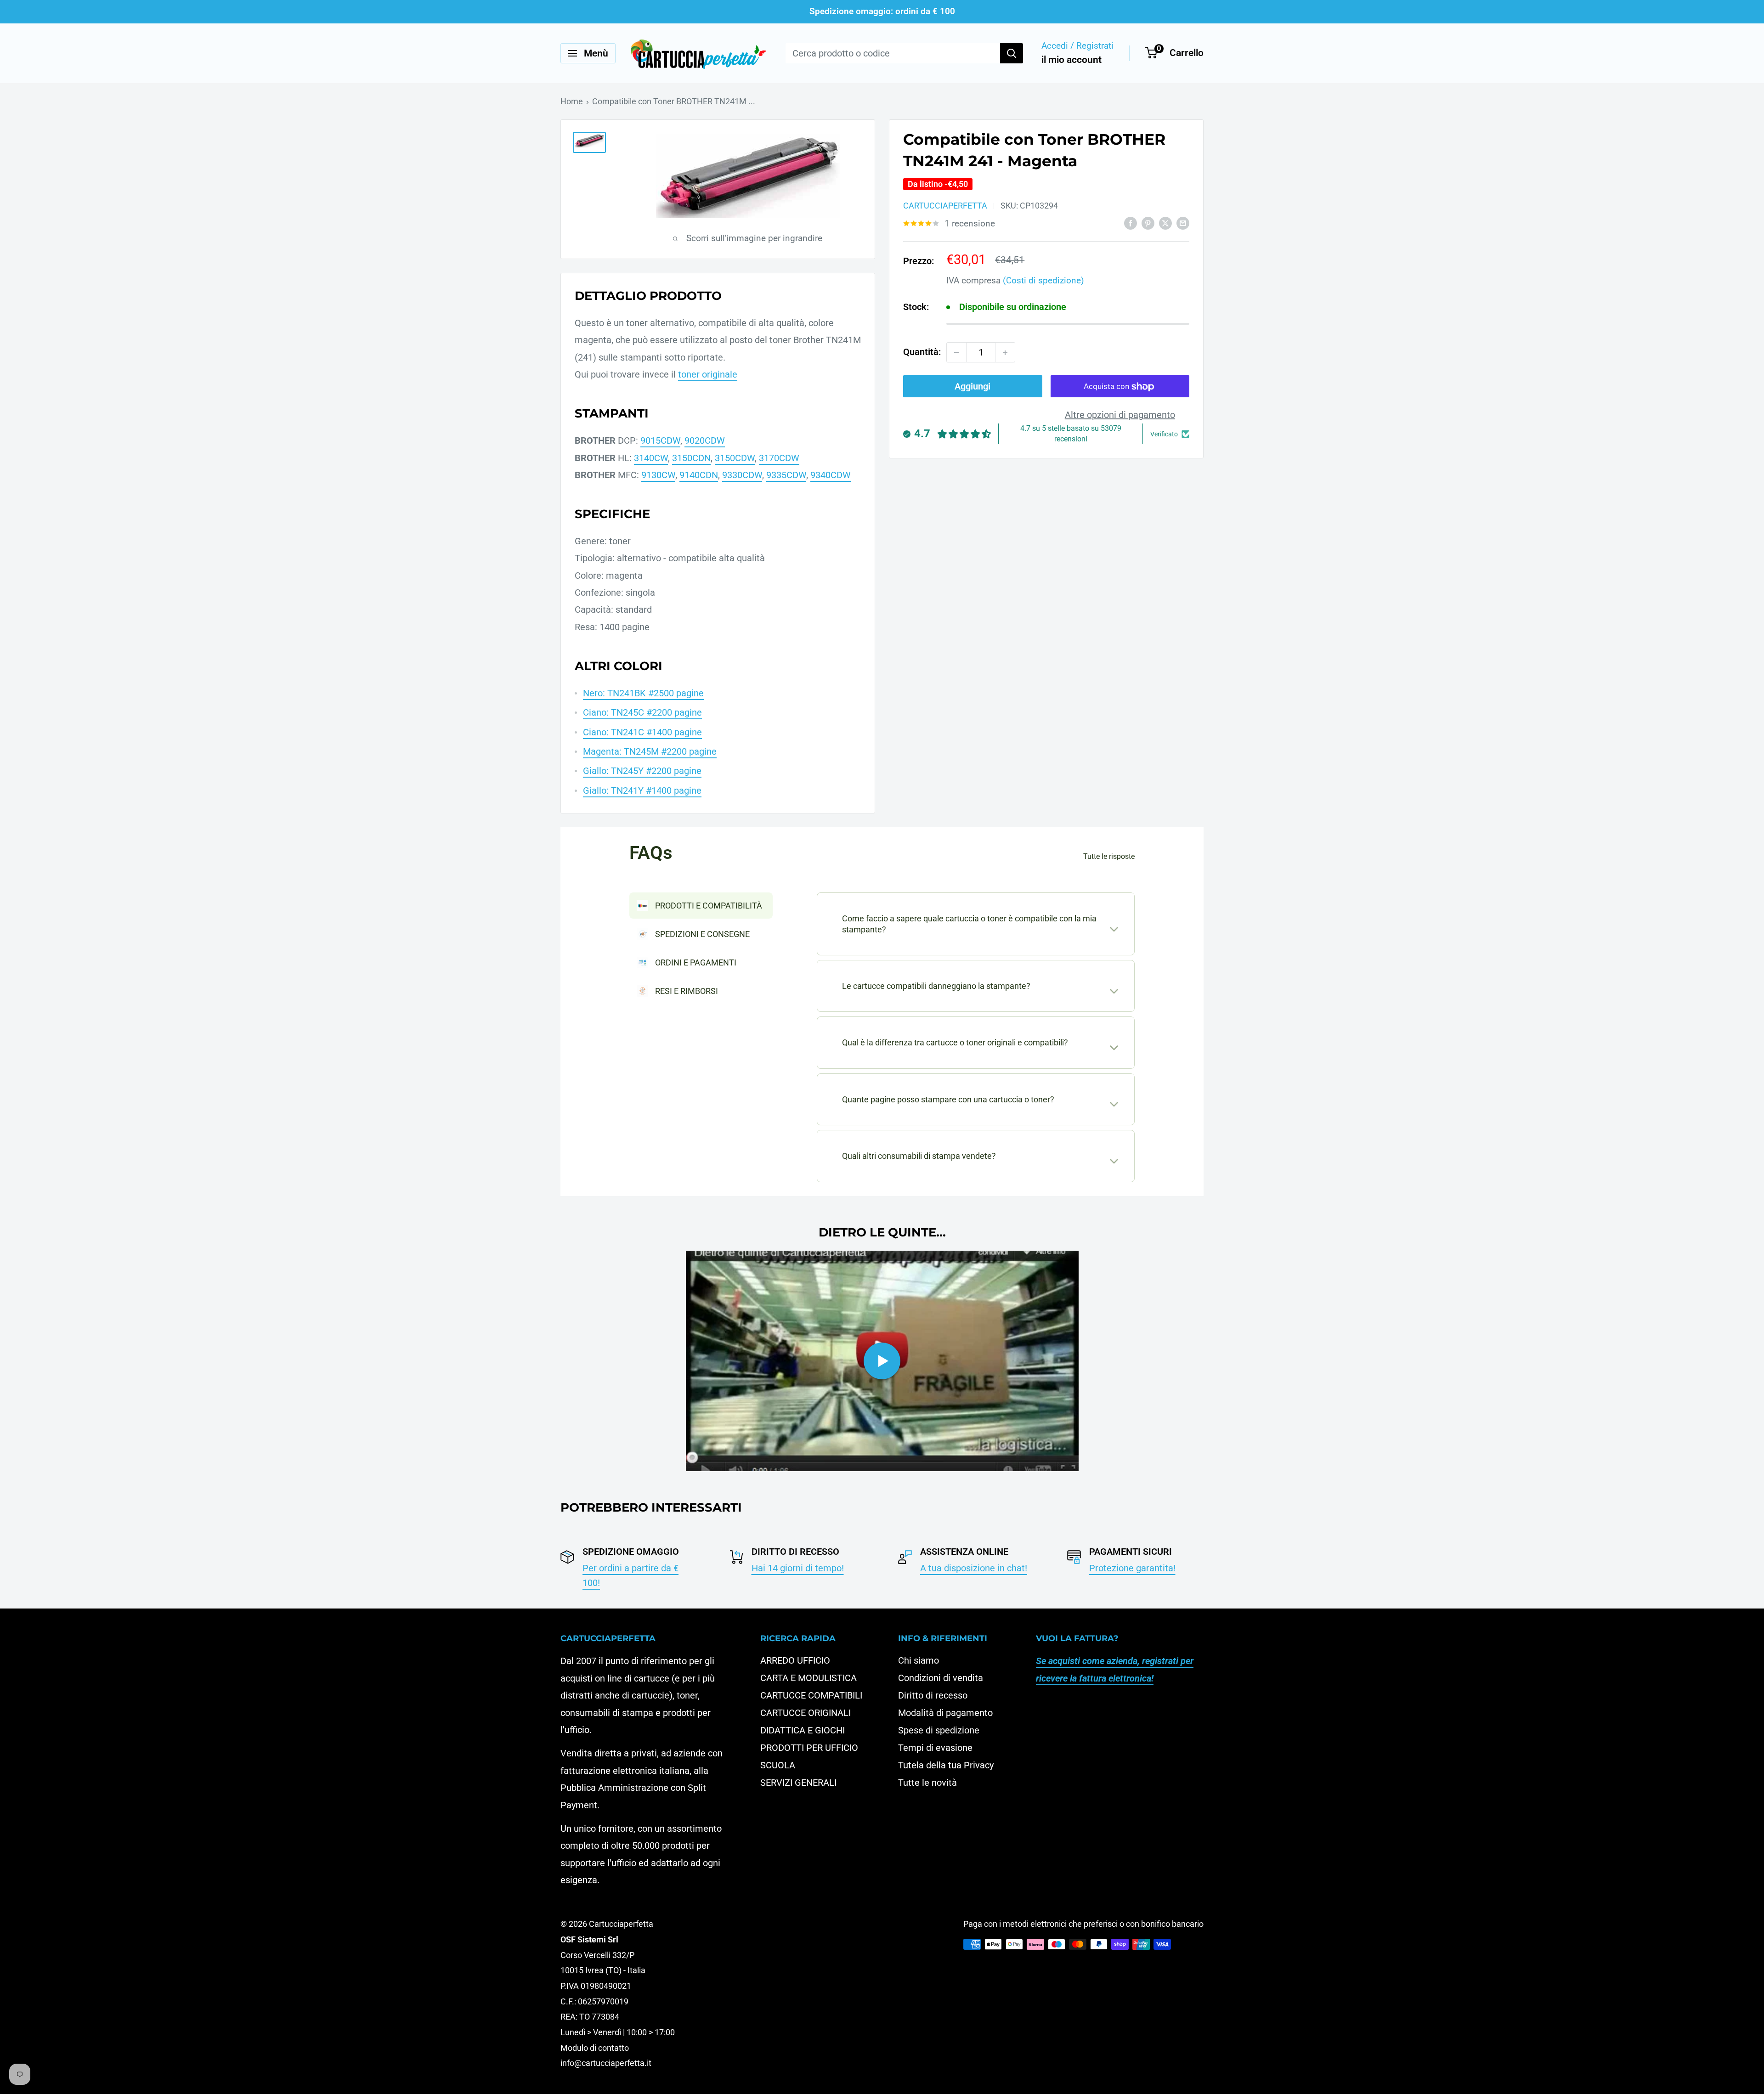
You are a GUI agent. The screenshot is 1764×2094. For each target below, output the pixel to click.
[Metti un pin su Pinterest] (1148, 223)
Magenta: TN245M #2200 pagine (650, 751)
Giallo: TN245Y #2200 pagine (642, 771)
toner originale (708, 374)
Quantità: (922, 352)
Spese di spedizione (939, 1730)
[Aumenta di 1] (1005, 353)
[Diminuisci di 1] (956, 353)
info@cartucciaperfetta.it (606, 2063)
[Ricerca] (1012, 53)
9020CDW (705, 440)
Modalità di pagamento (945, 1713)
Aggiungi (972, 387)
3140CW (651, 458)
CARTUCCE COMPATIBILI (811, 1695)
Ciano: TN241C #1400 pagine (642, 732)
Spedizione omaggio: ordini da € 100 (882, 11)
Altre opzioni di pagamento (1120, 415)
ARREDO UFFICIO (795, 1660)
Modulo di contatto (595, 2048)
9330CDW (742, 475)
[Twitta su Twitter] (1165, 223)
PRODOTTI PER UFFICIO (809, 1748)
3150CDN (691, 458)
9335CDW (786, 475)
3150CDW (735, 458)
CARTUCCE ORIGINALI (806, 1713)
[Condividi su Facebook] (1131, 223)
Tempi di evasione (935, 1748)
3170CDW (779, 458)
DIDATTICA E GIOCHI (803, 1730)
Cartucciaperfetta (945, 206)
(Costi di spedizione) (1043, 280)
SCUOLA (778, 1765)
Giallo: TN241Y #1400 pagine (642, 790)
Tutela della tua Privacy (946, 1765)
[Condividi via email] (1183, 223)
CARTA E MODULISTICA (808, 1678)
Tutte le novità (927, 1783)
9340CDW (831, 475)
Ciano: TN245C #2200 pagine (642, 712)
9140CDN (699, 475)
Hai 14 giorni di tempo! (798, 1568)
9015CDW (660, 440)
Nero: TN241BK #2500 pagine (643, 693)
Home (572, 101)
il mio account (1071, 60)
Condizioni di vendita (941, 1678)
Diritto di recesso (933, 1695)
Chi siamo (919, 1660)
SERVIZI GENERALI (798, 1783)
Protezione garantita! (1132, 1568)
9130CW (658, 475)
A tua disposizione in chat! (974, 1568)
